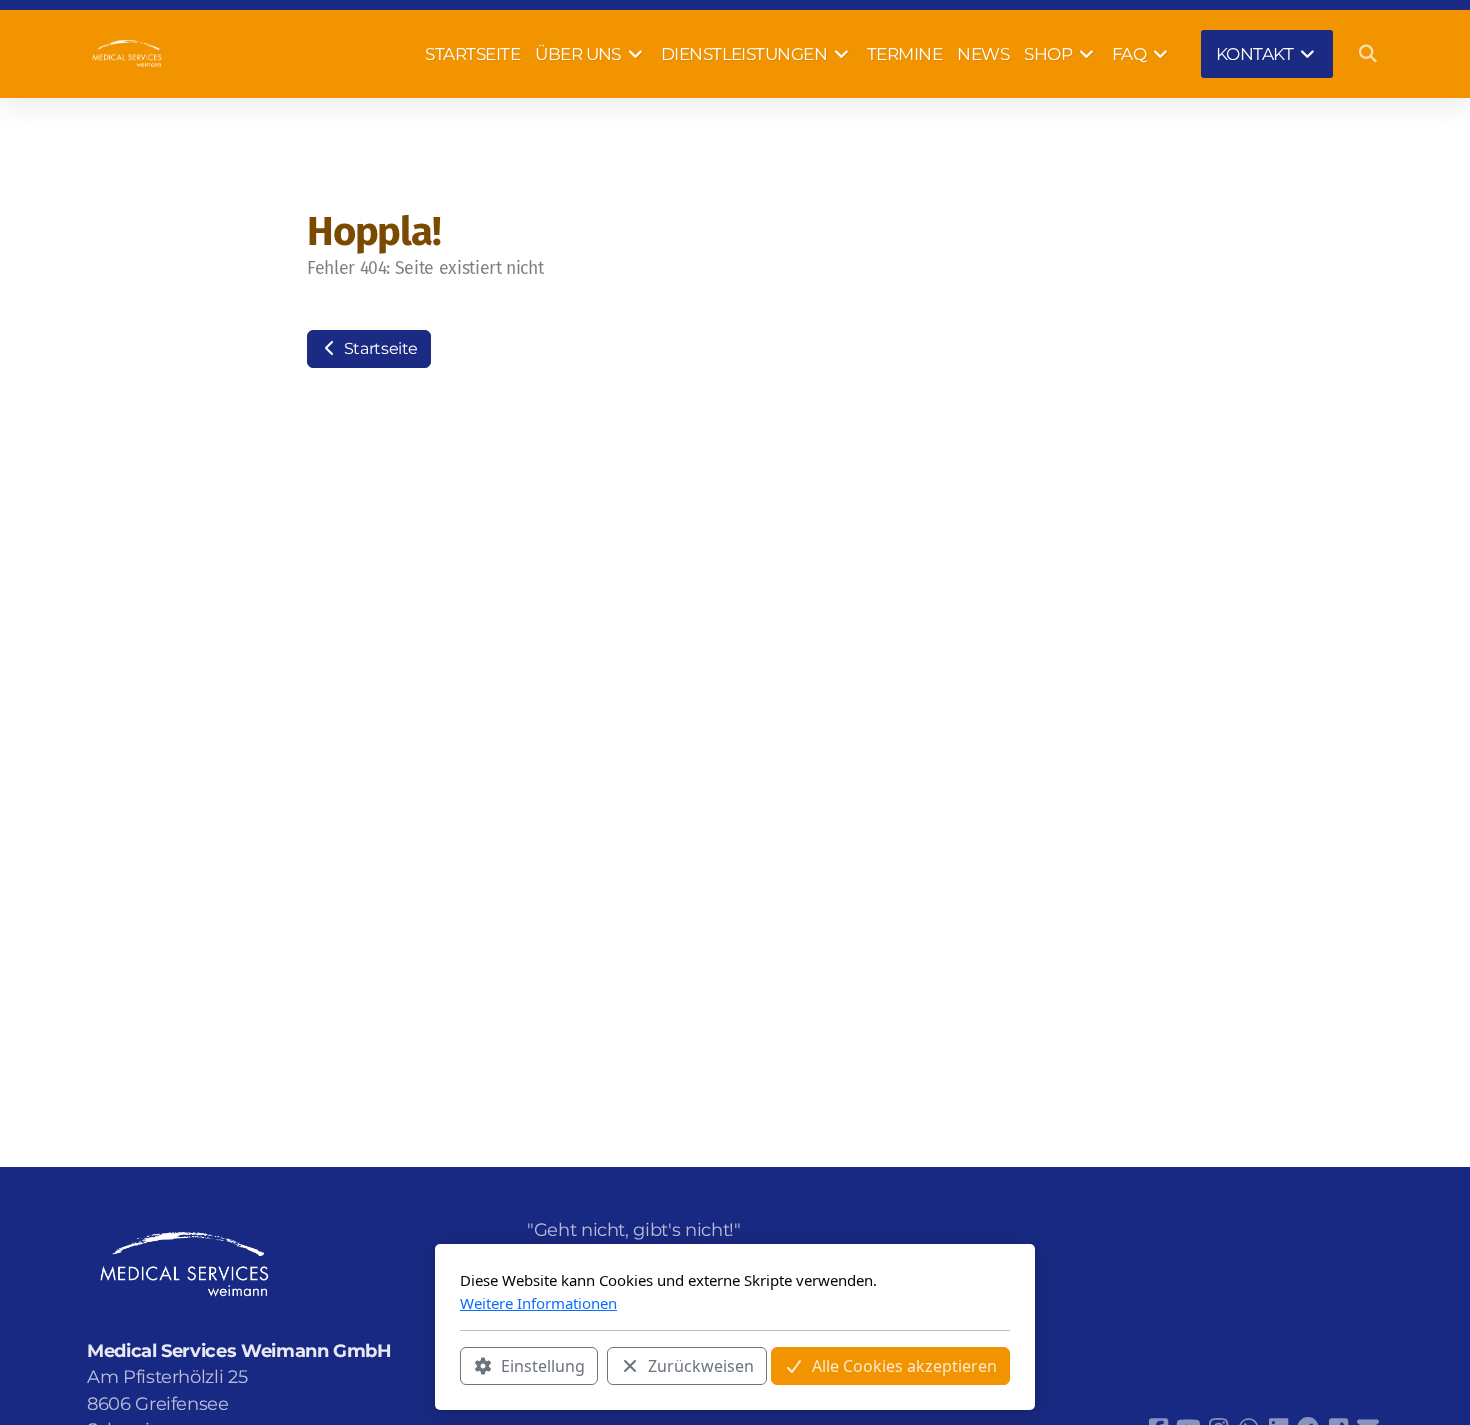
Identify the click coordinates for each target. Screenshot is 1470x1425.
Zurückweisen (701, 1366)
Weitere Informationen (538, 1303)
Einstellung (543, 1366)
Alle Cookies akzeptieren (904, 1366)
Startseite (379, 348)
